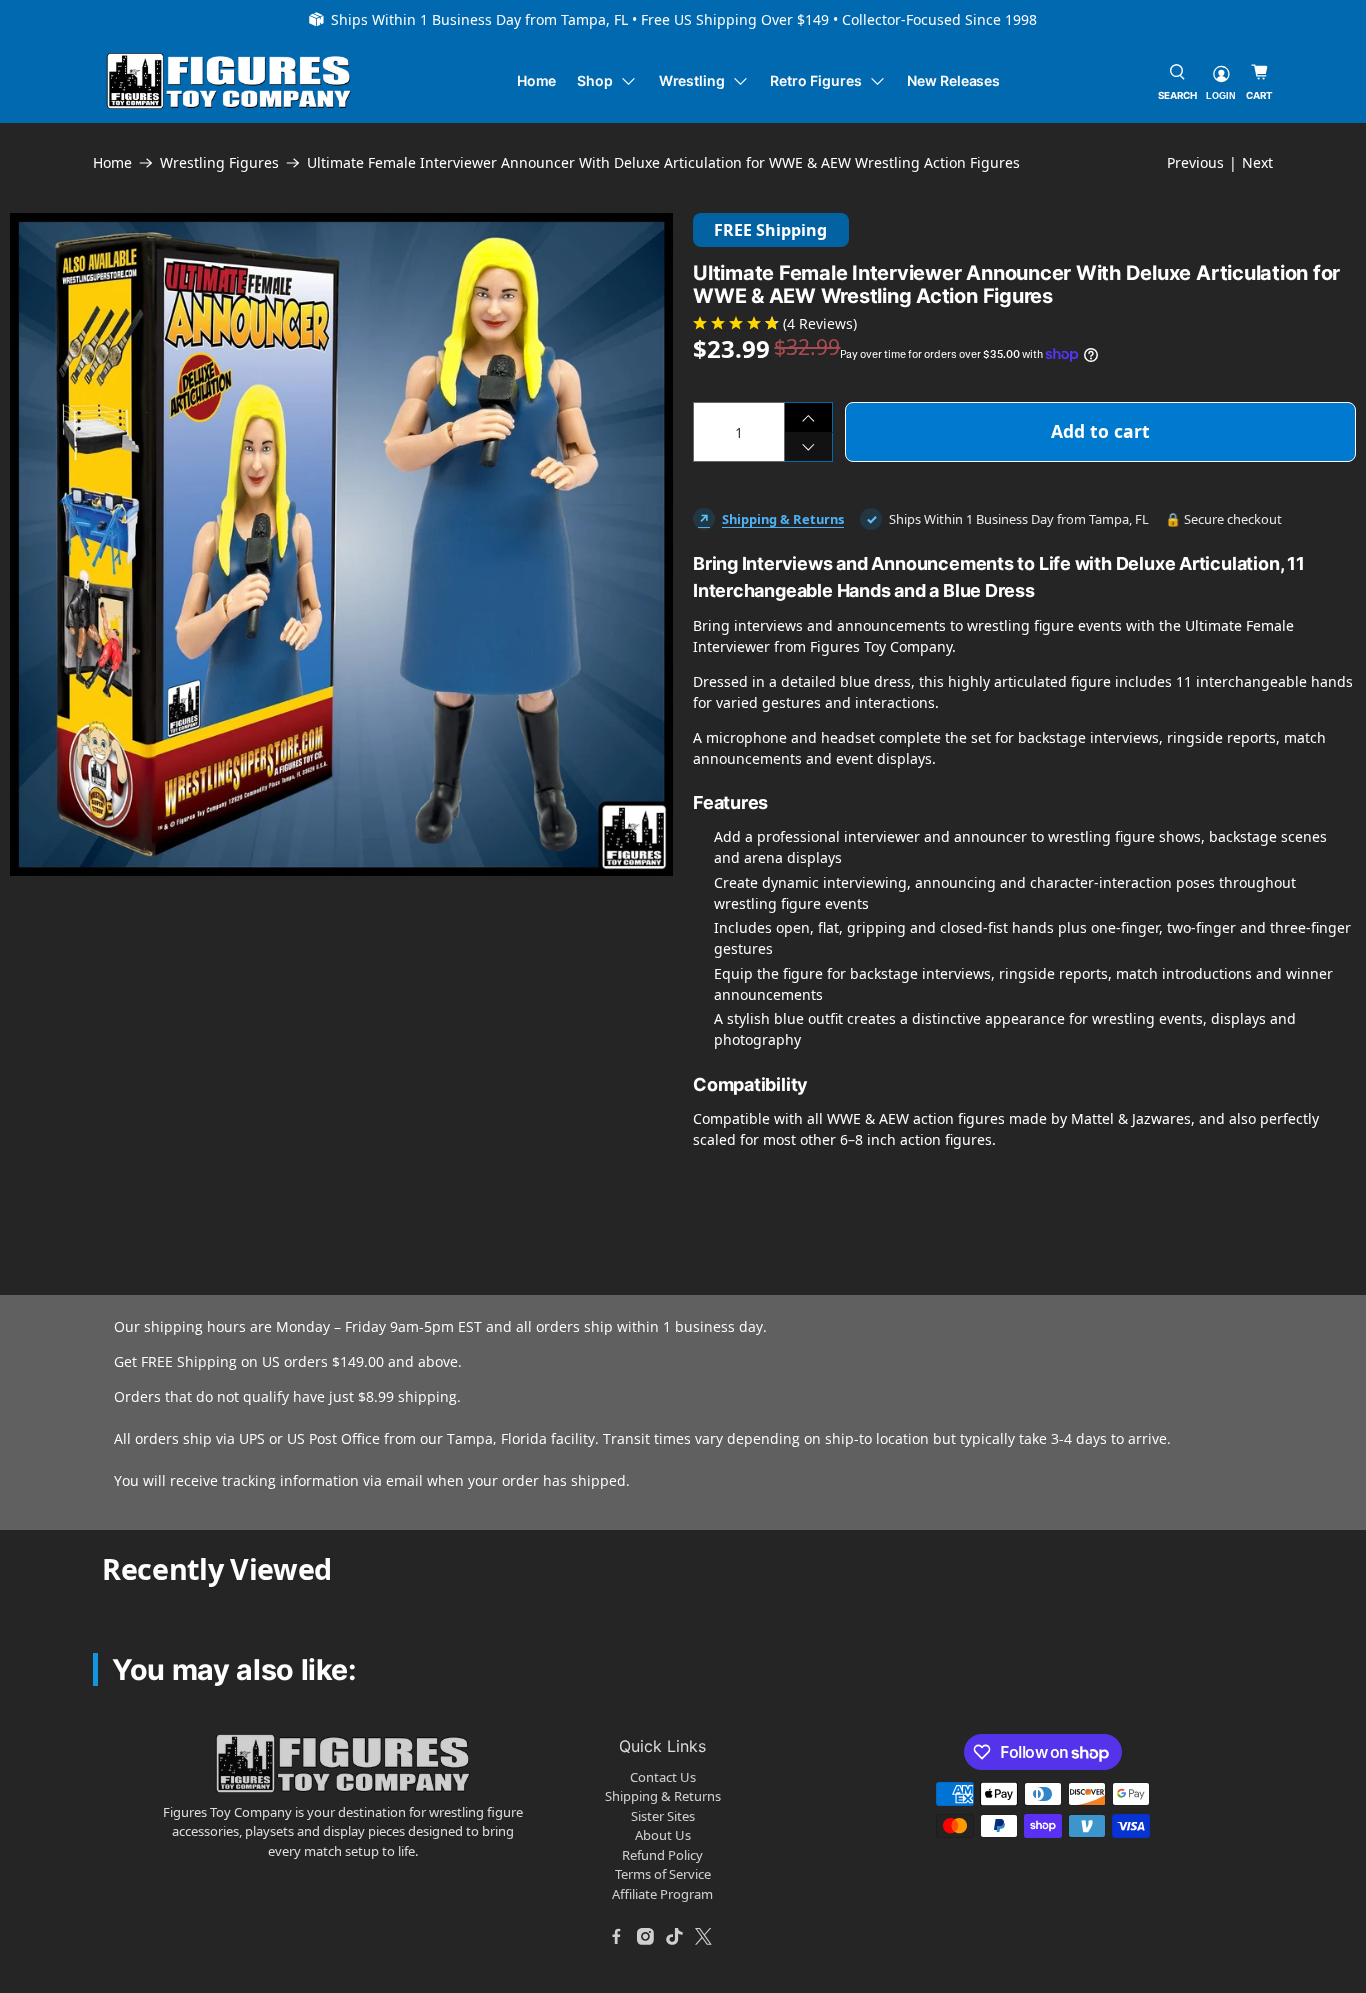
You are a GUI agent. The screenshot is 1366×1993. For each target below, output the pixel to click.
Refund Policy (662, 1855)
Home (537, 80)
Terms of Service (663, 1874)
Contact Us (663, 1777)
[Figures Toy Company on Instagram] (646, 1936)
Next (1257, 162)
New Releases (953, 80)
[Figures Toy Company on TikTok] (675, 1936)
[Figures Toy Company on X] (704, 1936)
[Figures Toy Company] (229, 81)
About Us (663, 1835)
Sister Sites (663, 1816)
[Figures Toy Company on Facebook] (617, 1936)
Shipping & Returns (783, 519)
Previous (1195, 162)
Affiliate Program (662, 1894)
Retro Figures (815, 80)
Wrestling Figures (219, 163)
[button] (37, 930)
